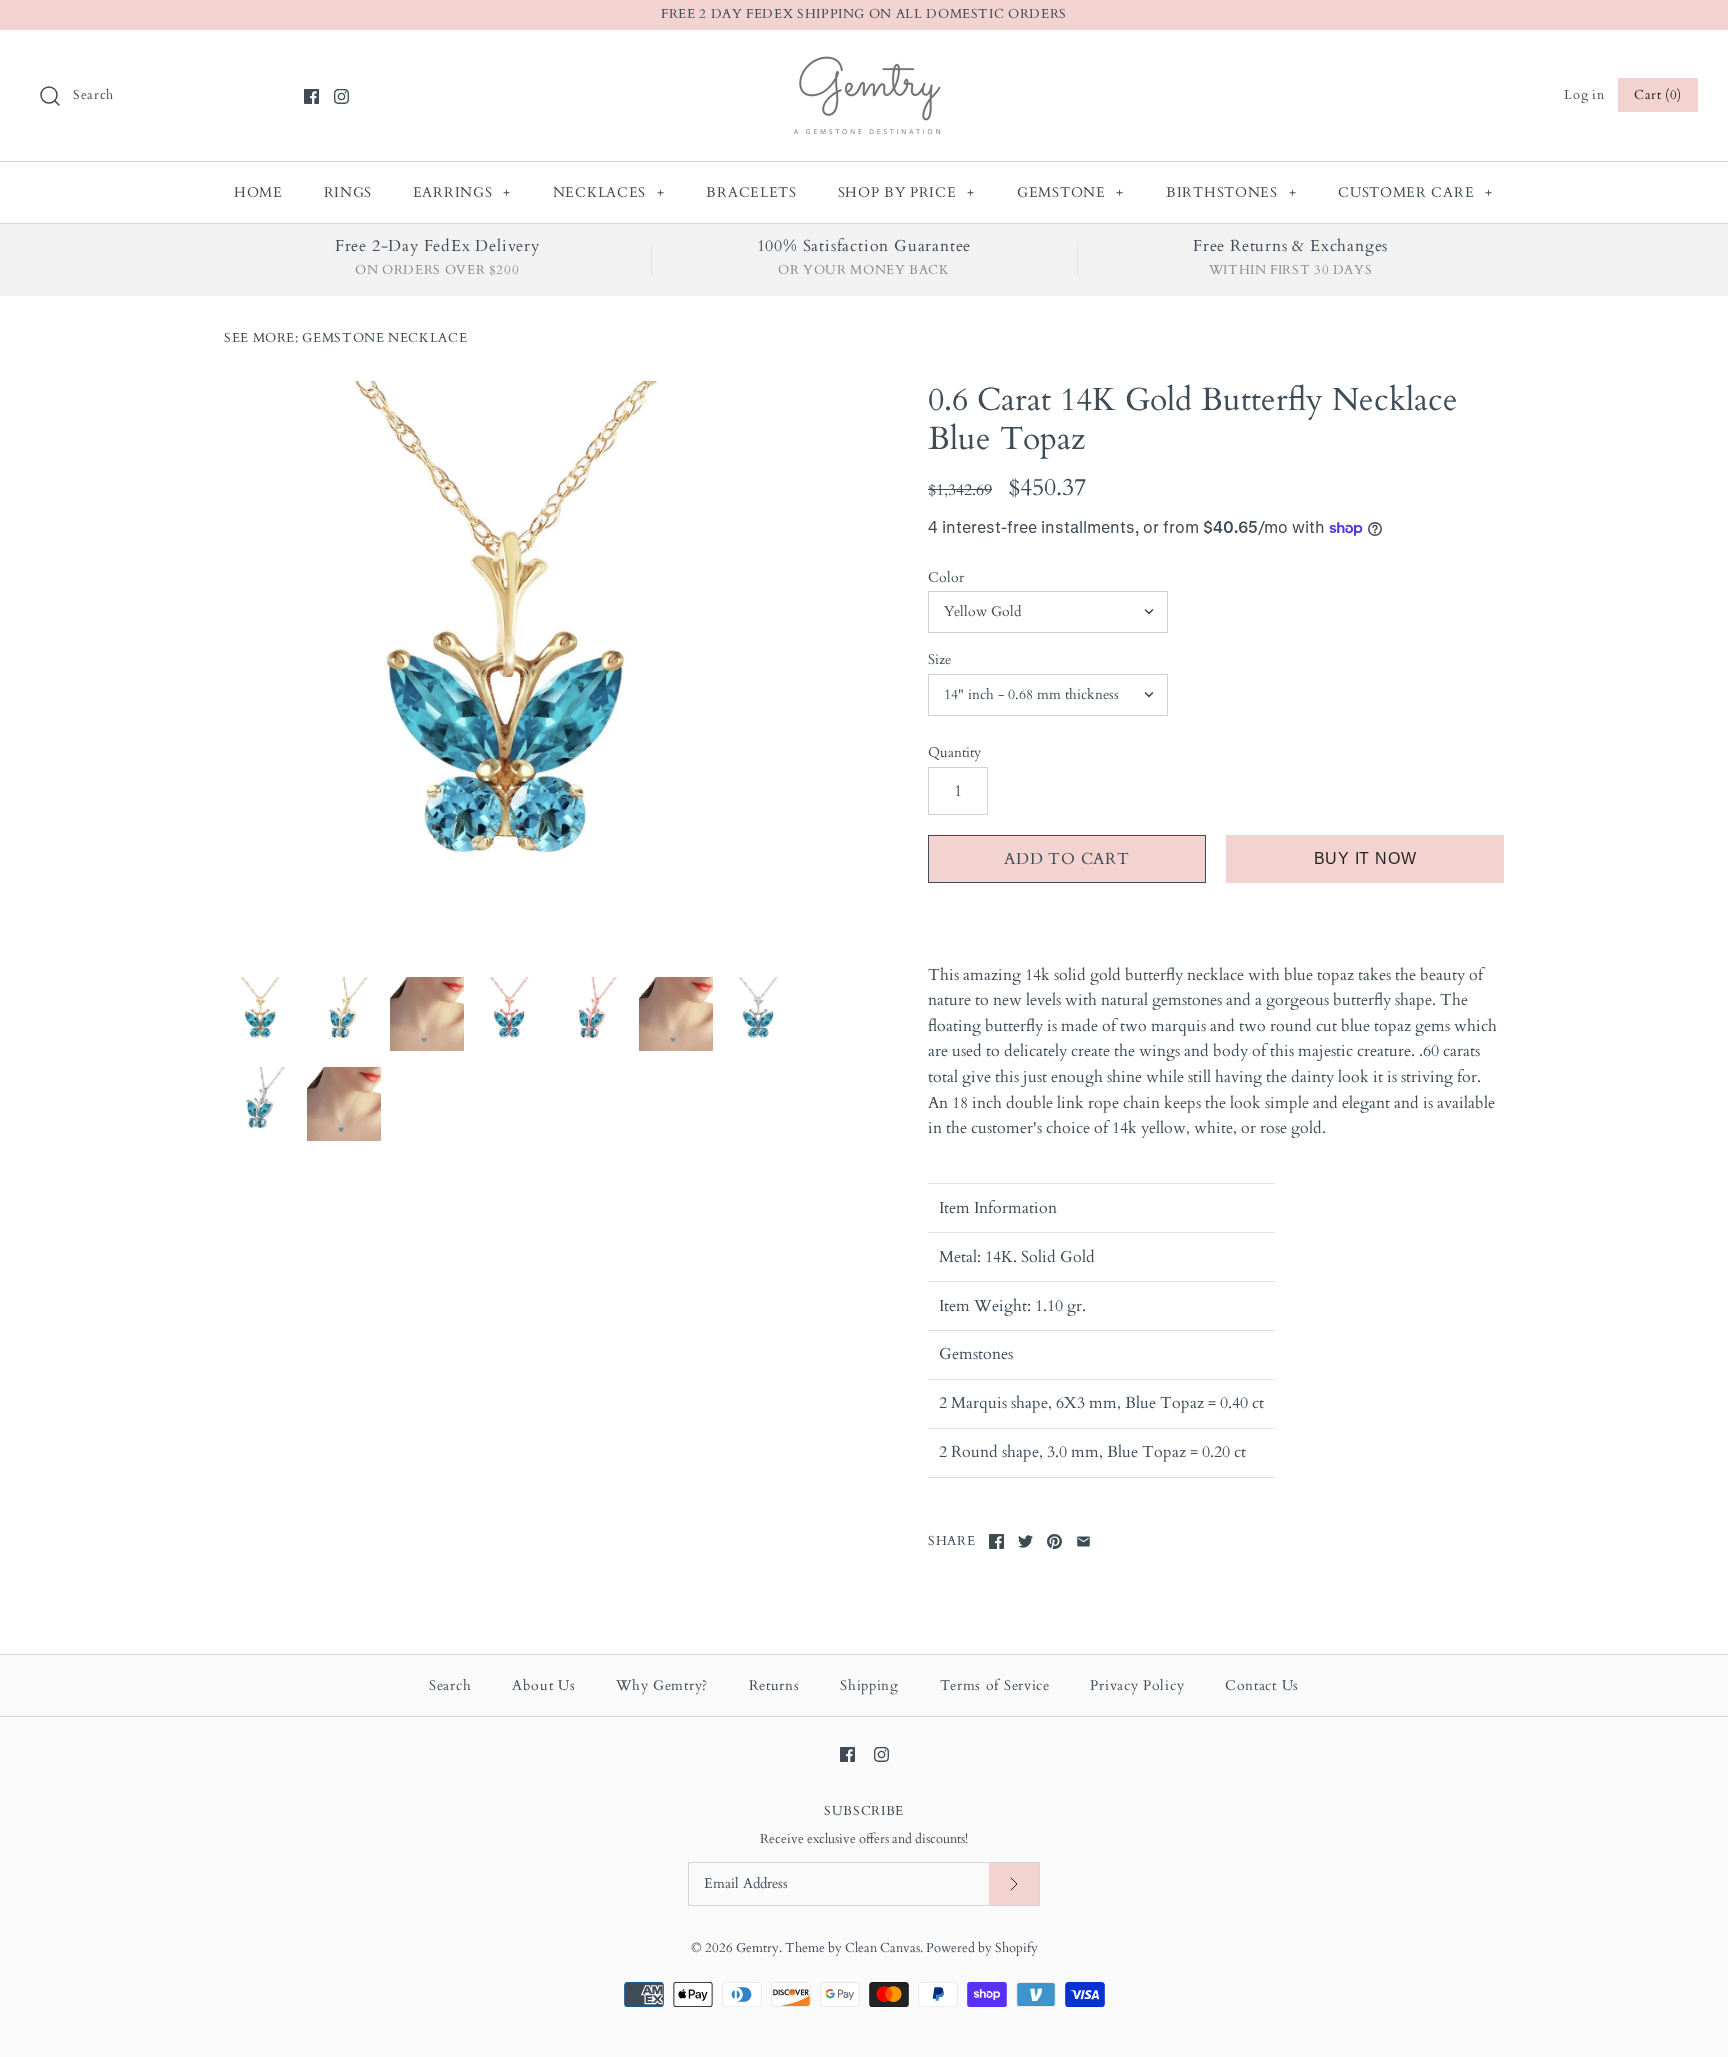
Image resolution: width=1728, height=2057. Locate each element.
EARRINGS (462, 192)
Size (939, 659)
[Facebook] (311, 96)
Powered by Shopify (982, 1948)
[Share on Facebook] (996, 1541)
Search (450, 1685)
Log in (1584, 95)
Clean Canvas (882, 1948)
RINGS (348, 192)
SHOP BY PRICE (907, 192)
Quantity (954, 752)
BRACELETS (751, 192)
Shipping (869, 1685)
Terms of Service (995, 1685)
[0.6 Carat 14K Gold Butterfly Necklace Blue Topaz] (512, 669)
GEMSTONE (1070, 192)
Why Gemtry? (662, 1685)
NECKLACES (609, 192)
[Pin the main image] (1054, 1541)
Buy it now (1365, 858)
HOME (258, 192)
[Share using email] (1083, 1541)
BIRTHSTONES (1231, 192)
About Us (544, 1685)
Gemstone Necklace (384, 338)
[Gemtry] (864, 62)
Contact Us (1262, 1685)
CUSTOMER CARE (1415, 192)
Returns (774, 1685)
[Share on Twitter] (1025, 1541)
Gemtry (757, 1948)
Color (946, 577)
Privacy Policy (1137, 1685)
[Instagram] (341, 96)
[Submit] (1014, 1884)
